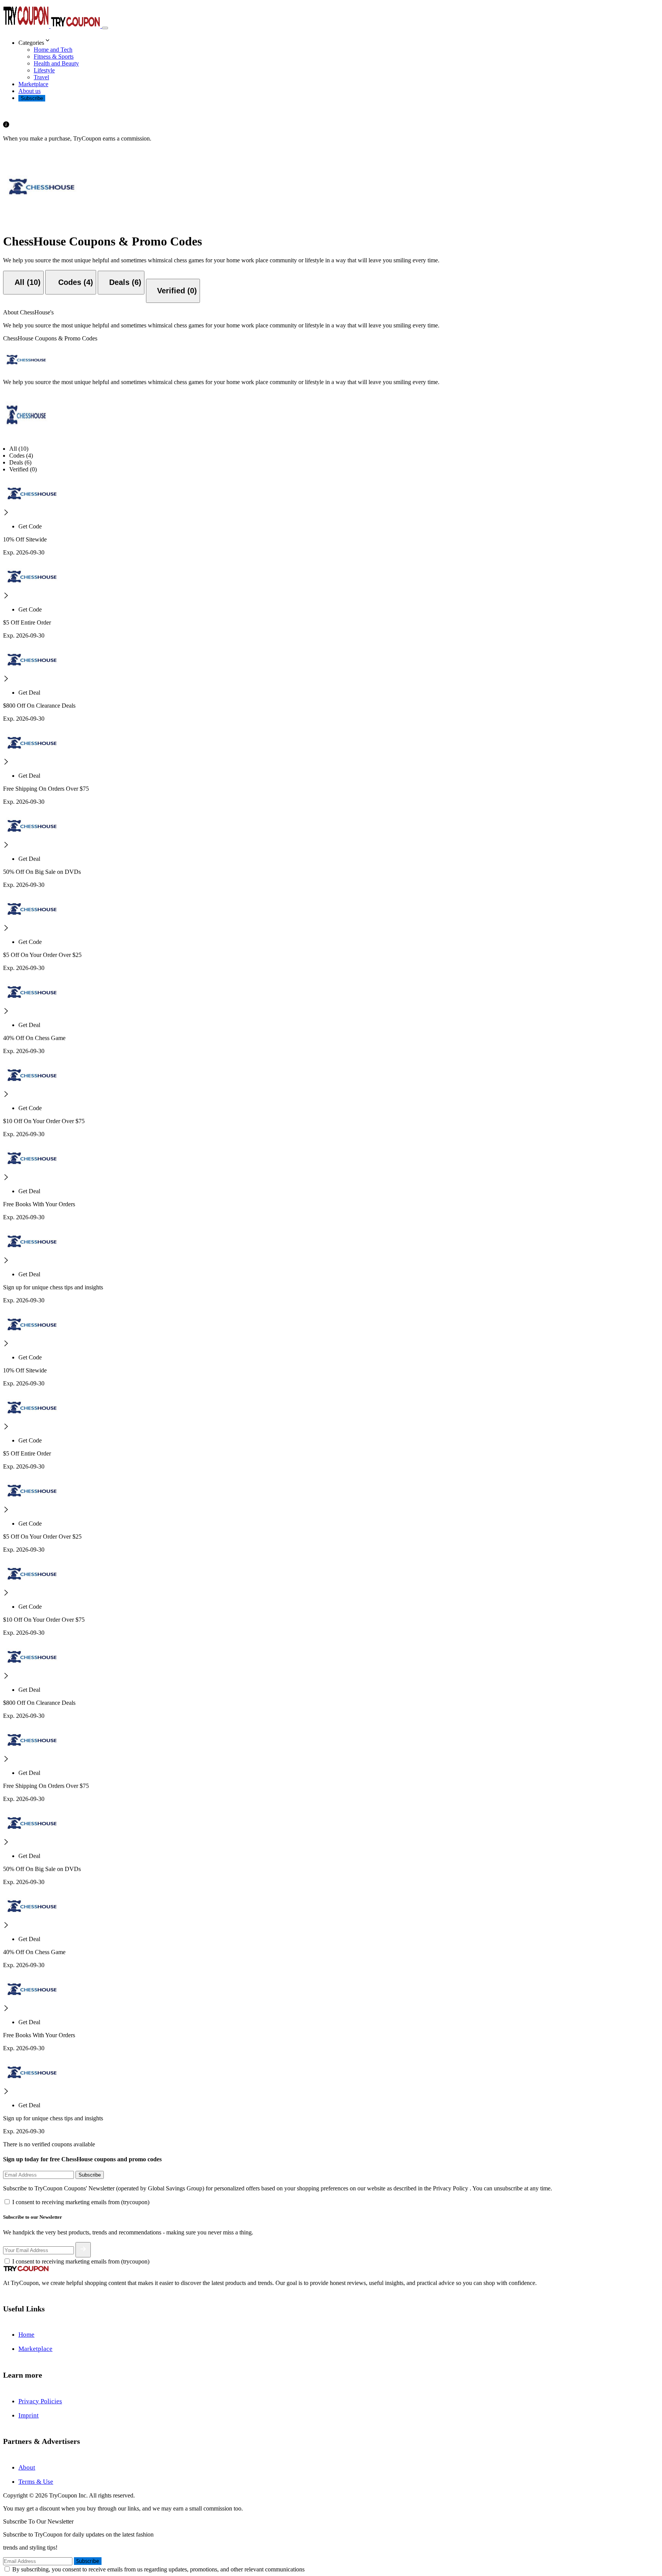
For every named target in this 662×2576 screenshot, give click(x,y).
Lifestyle (44, 70)
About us (29, 91)
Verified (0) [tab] (23, 469)
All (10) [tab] (19, 449)
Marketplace (33, 84)
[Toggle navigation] (105, 28)
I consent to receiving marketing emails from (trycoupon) (81, 2202)
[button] (339, 41)
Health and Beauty (56, 63)
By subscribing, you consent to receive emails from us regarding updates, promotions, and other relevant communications (158, 2569)
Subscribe (32, 98)
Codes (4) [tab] (21, 456)
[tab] (23, 283)
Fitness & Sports (54, 56)
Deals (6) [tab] (20, 462)
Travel (41, 77)
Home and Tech (53, 50)
